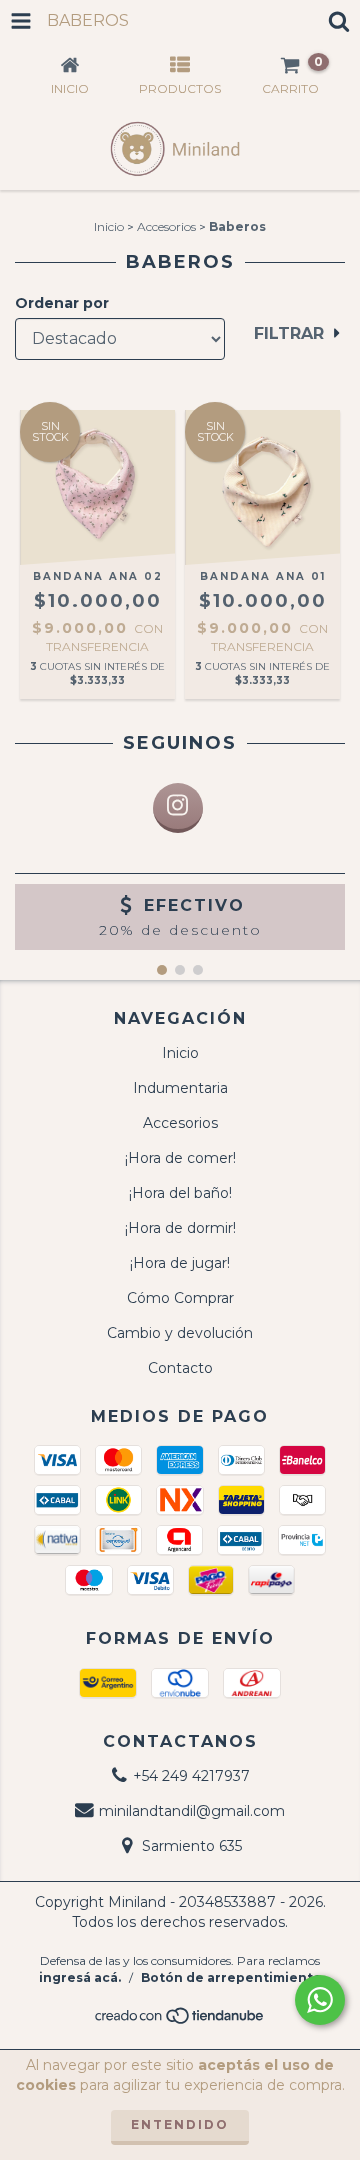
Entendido (180, 2124)
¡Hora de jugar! (180, 1263)
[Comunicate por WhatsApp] (320, 2000)
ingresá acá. (80, 1977)
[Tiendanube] (180, 2020)
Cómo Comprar (180, 1298)
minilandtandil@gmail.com (192, 1811)
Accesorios (166, 226)
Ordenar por (62, 303)
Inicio (109, 226)
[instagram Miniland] (178, 808)
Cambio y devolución (180, 1333)
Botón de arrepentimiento (231, 1977)
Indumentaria (180, 1088)
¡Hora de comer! (180, 1158)
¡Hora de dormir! (180, 1228)
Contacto (180, 1368)
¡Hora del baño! (180, 1193)
